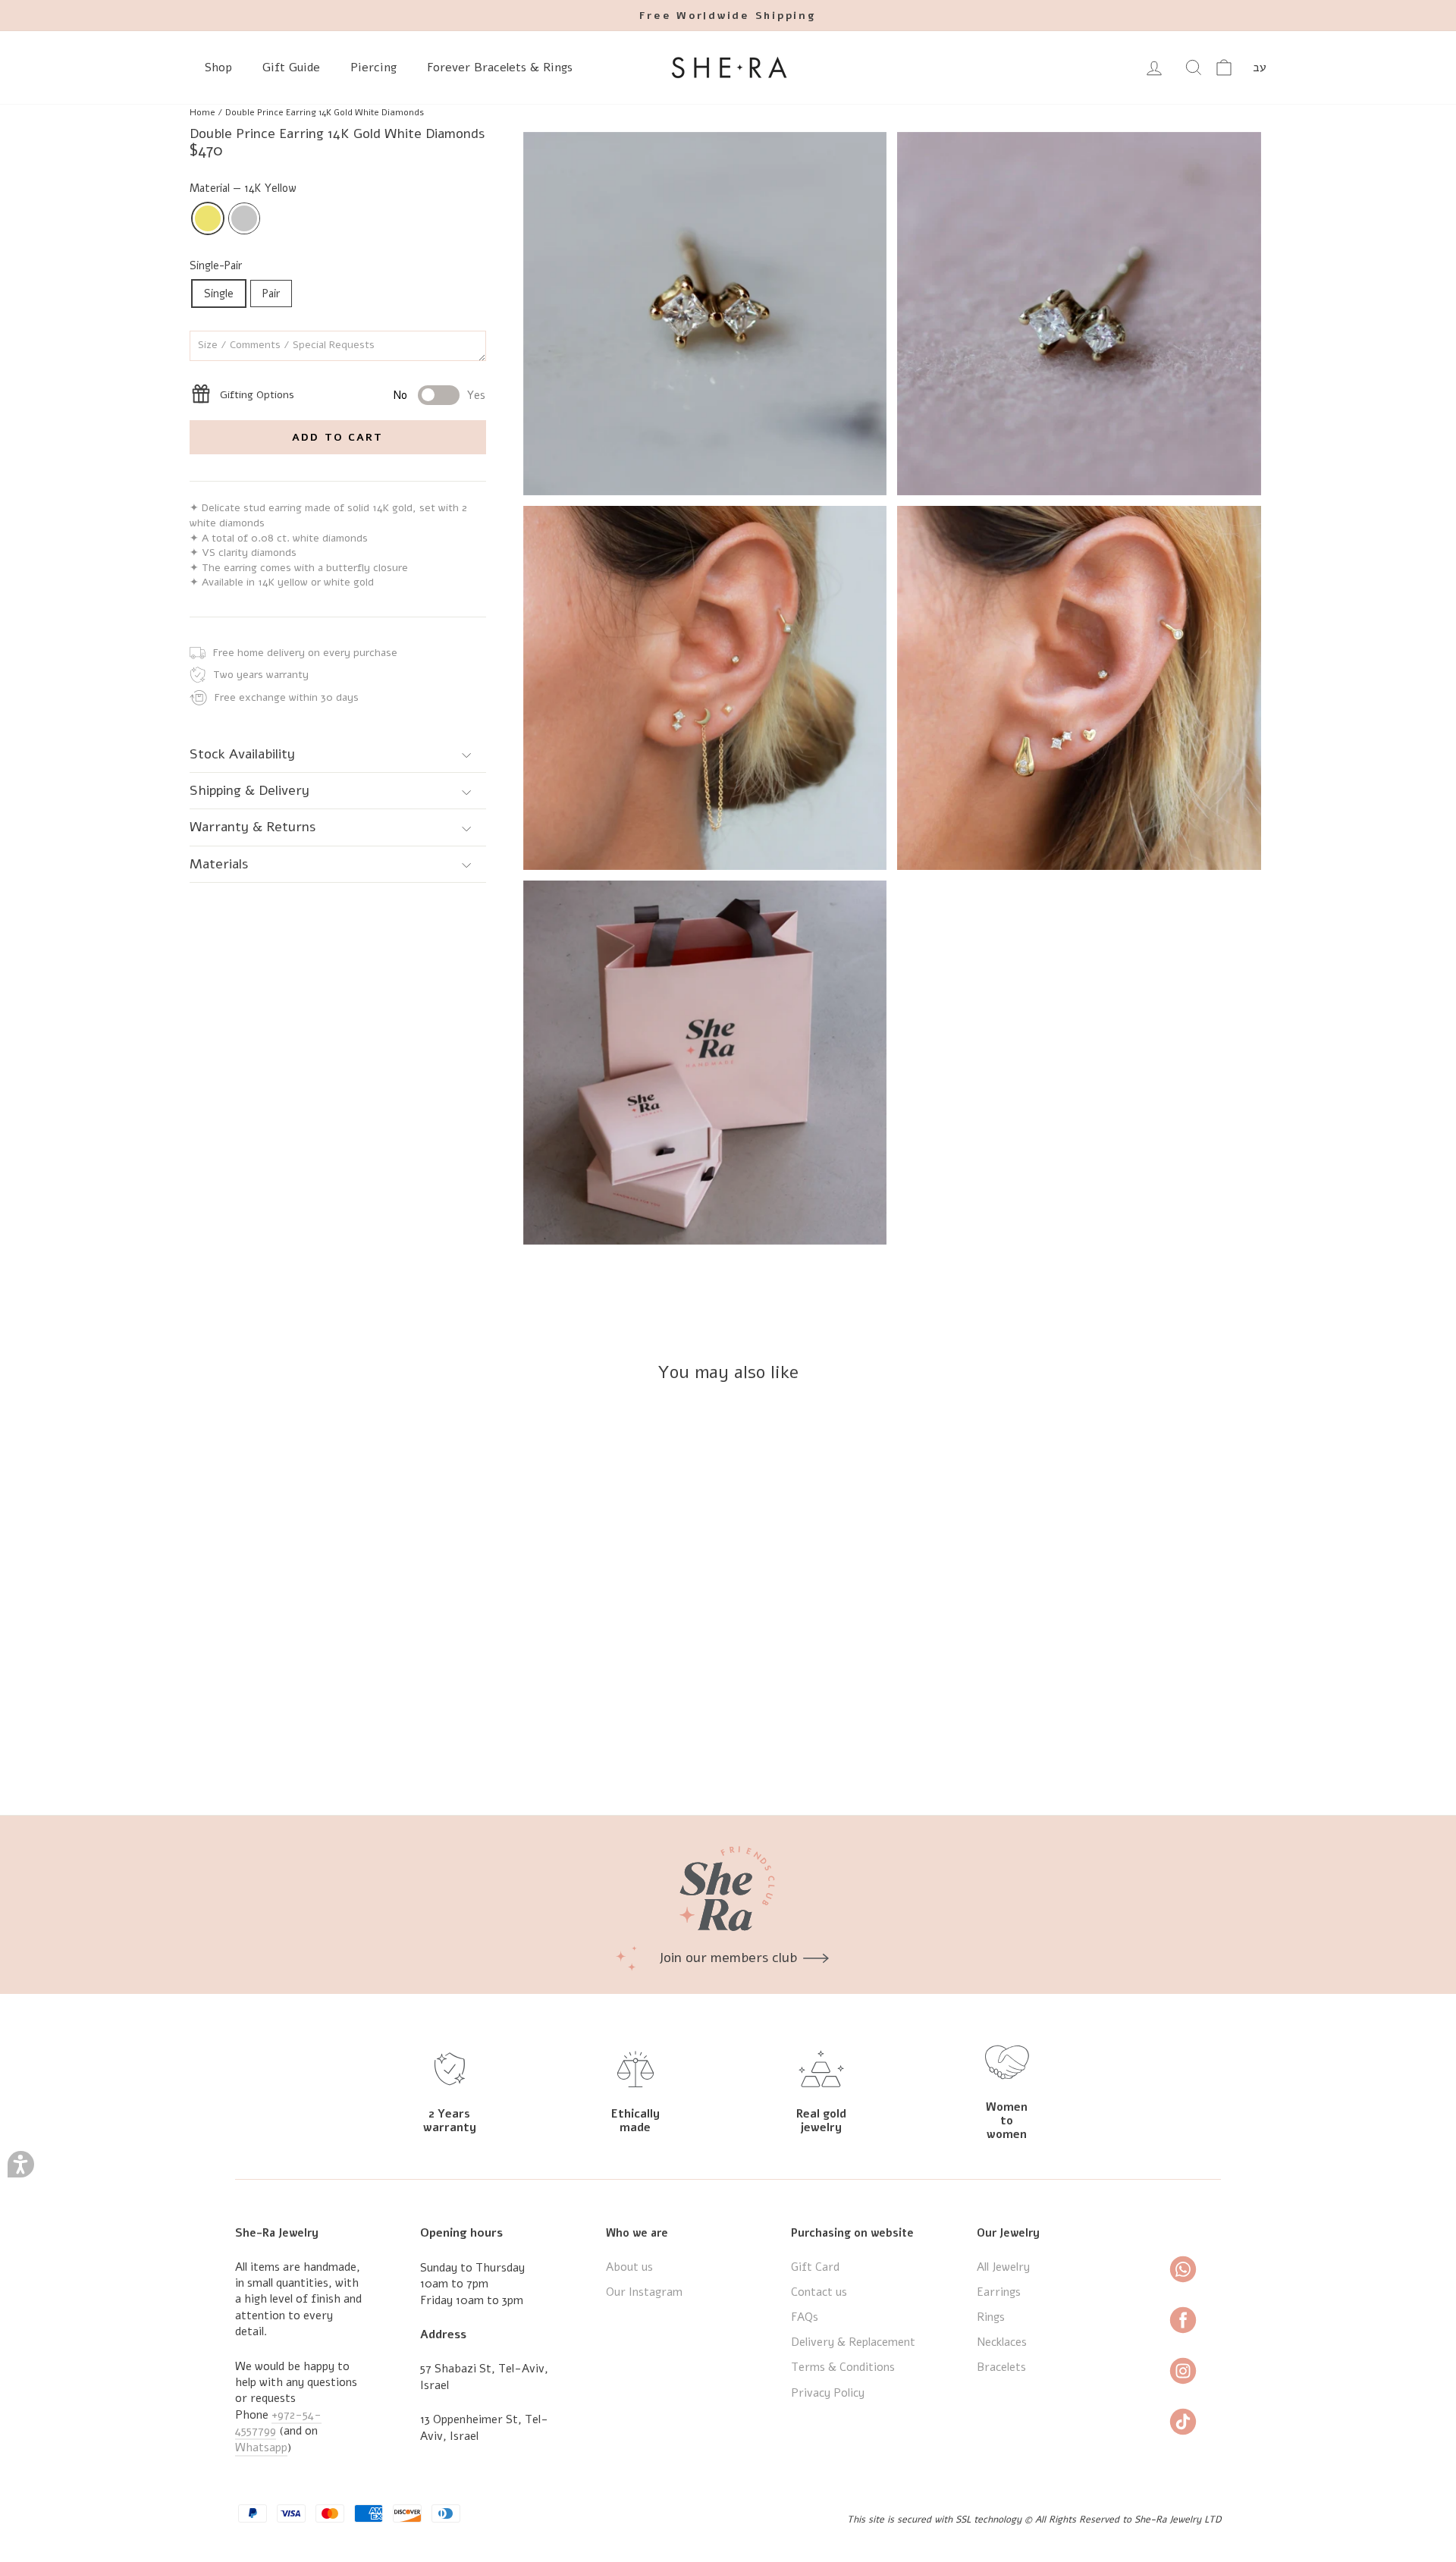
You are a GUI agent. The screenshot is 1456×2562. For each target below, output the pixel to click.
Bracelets (1001, 2367)
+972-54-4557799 (278, 2423)
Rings (991, 2317)
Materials (219, 864)
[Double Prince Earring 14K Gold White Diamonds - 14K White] (328, 1748)
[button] (21, 2164)
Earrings (999, 2292)
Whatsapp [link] (261, 2447)
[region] (728, 112)
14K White (244, 218)
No (400, 395)
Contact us (819, 2292)
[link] (808, 16)
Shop (218, 68)
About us (629, 2267)
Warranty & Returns (253, 827)
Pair (271, 294)
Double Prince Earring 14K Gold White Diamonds (325, 112)
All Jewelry (1003, 2267)
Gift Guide (291, 68)
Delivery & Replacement (853, 2342)
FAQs (805, 2317)
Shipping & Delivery (249, 791)
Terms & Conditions (843, 2367)
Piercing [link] (373, 68)
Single (219, 294)
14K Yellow (208, 218)
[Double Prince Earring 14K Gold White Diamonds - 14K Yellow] (308, 1748)
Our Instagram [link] (644, 2292)
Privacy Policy (828, 2393)
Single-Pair (216, 265)
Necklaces (1002, 2342)
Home (202, 112)
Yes (476, 395)
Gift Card (815, 2267)
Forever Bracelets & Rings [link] (500, 68)
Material (243, 188)
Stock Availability (242, 754)
